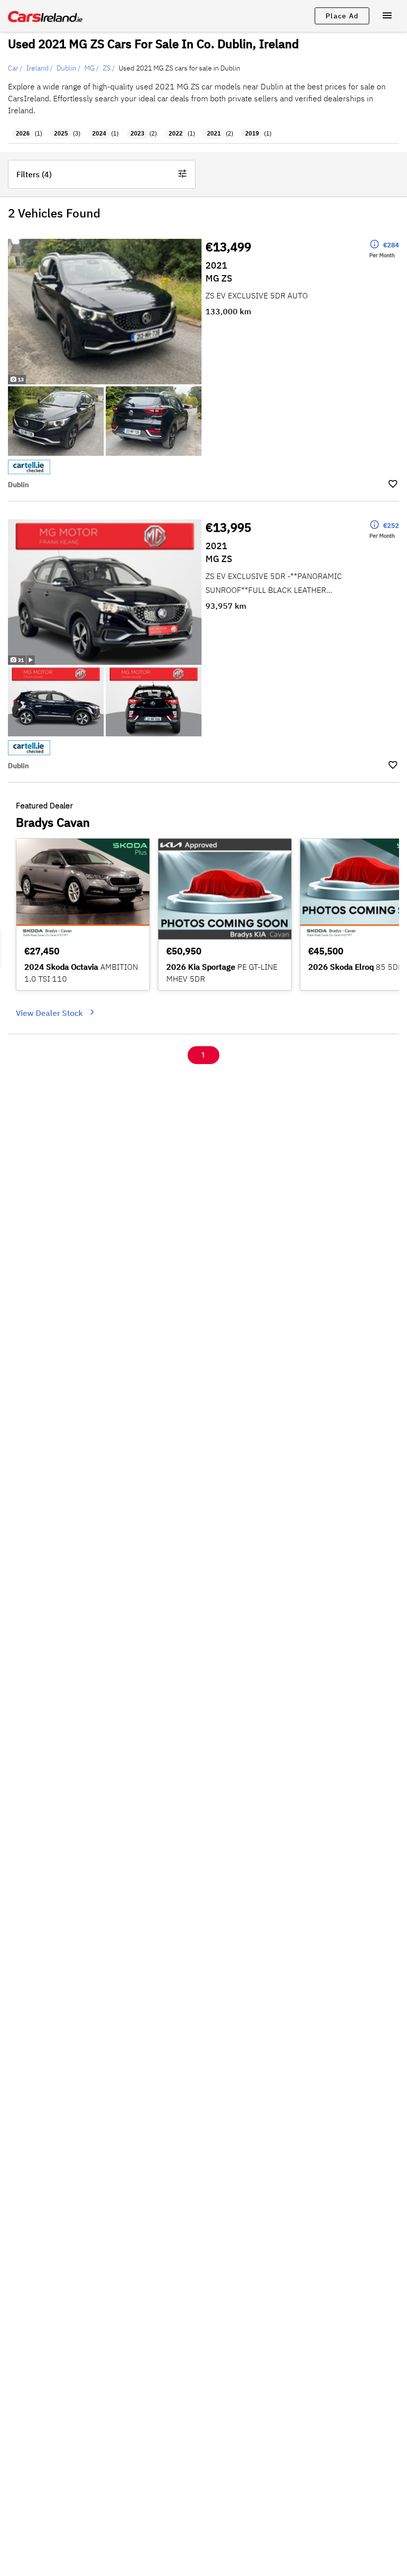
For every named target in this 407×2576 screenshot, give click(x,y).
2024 (99, 134)
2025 (61, 134)
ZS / (109, 68)
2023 (137, 134)
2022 (176, 134)
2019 (252, 134)
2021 (214, 134)
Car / (15, 68)
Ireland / (39, 68)
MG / (92, 68)
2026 (23, 134)
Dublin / (68, 68)
